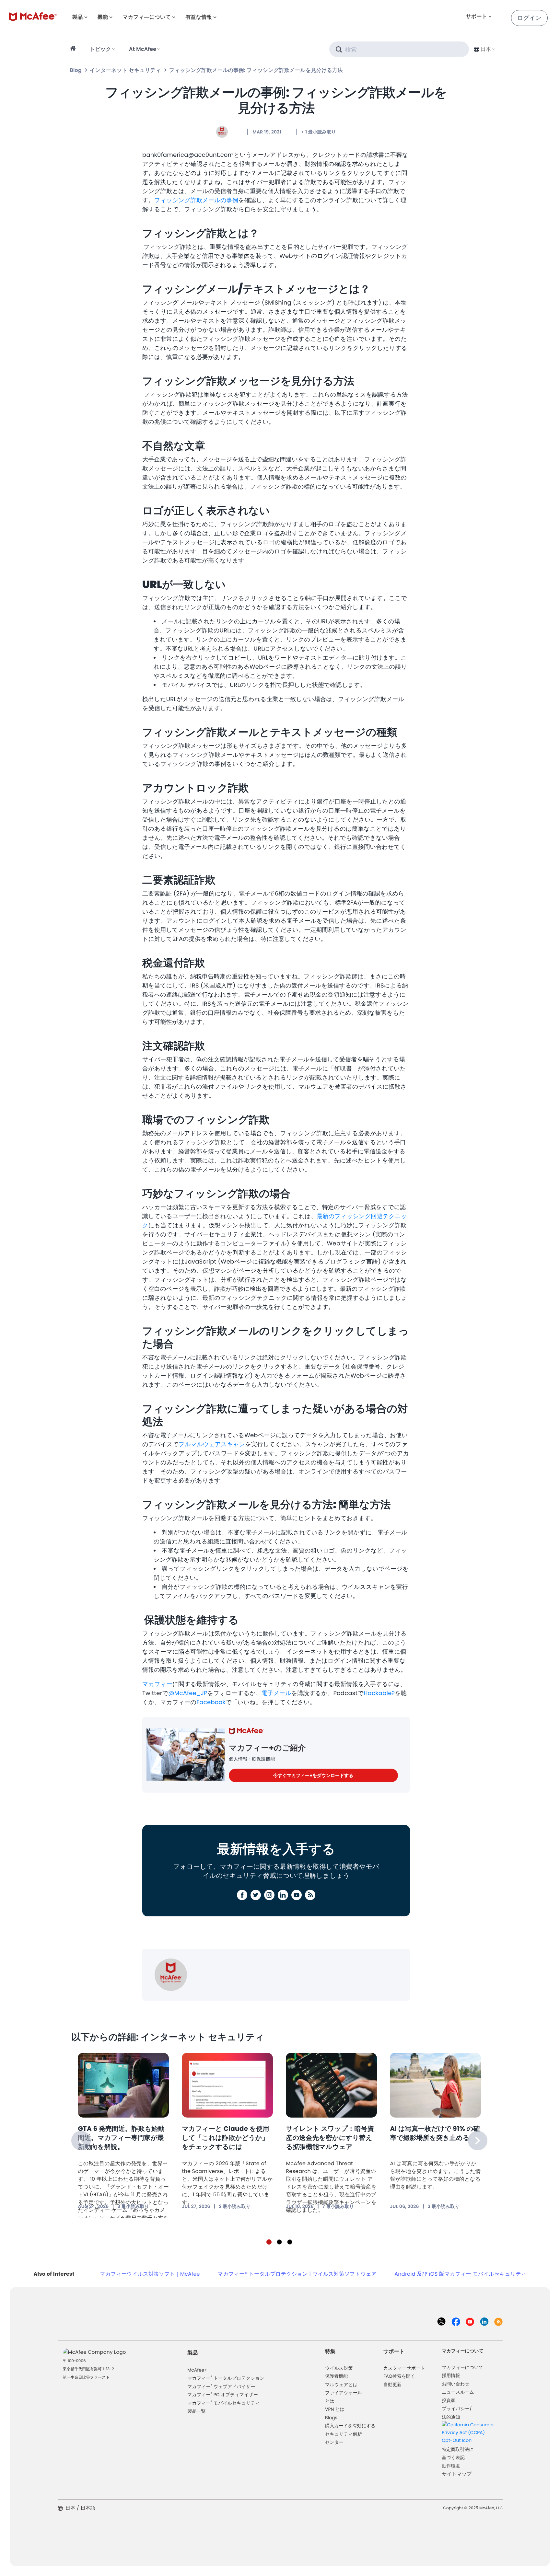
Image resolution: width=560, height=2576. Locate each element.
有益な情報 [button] (199, 17)
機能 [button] (103, 17)
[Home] (74, 49)
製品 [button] (77, 17)
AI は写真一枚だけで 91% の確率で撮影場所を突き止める (435, 2133)
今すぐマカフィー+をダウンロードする (313, 1775)
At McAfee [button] (143, 49)
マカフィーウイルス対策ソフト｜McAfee (150, 2274)
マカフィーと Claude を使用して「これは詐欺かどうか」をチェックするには (225, 2138)
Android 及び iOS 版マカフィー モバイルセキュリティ (460, 2274)
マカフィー (157, 1684)
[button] (484, 49)
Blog (76, 70)
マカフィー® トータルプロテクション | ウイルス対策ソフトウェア (297, 2274)
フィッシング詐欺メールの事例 (196, 200)
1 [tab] (269, 2242)
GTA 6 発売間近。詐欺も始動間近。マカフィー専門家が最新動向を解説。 (121, 2138)
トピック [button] (100, 49)
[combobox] (484, 49)
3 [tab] (290, 2242)
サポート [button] (476, 16)
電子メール (276, 1693)
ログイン (529, 18)
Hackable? (379, 1693)
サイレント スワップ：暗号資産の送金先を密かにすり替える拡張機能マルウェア (330, 2138)
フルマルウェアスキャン (212, 1444)
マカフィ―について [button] (147, 17)
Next (478, 2141)
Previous (81, 2141)
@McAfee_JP (188, 1693)
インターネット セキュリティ (125, 70)
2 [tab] (279, 2242)
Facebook (211, 1702)
